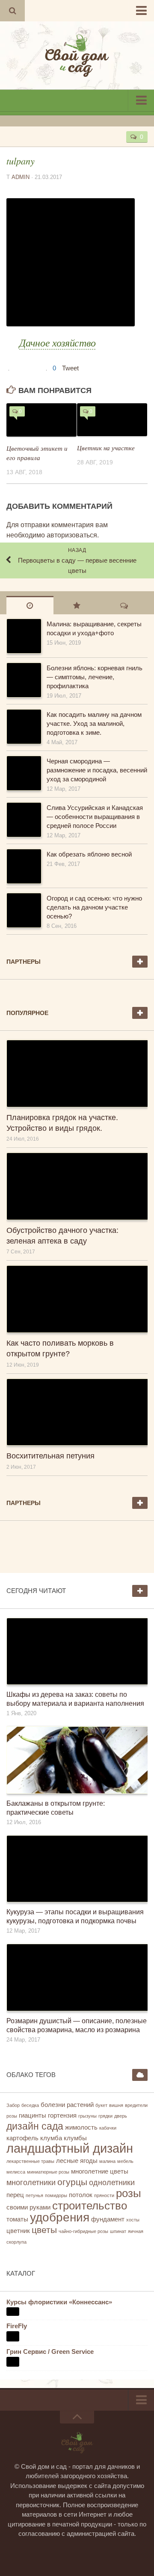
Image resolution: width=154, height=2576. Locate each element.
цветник (18, 2231)
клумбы (75, 2138)
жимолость (81, 2127)
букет (101, 2105)
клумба (51, 2138)
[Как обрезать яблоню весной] (24, 866)
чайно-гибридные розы (83, 2231)
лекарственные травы (30, 2161)
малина (107, 2161)
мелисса (16, 2172)
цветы (44, 2230)
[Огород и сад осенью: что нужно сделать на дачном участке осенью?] (24, 910)
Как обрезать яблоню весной (89, 854)
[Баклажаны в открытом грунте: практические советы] (77, 1760)
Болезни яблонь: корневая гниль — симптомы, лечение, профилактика (95, 677)
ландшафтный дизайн (70, 2148)
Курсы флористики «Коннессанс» (59, 2302)
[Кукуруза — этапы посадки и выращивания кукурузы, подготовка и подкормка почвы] (77, 1869)
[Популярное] (77, 605)
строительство (90, 2206)
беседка (30, 2105)
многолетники (31, 2183)
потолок (81, 2195)
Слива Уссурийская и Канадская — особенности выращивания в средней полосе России (95, 817)
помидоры (56, 2195)
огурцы (72, 2182)
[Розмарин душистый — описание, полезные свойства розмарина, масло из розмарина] (77, 1977)
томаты (17, 2219)
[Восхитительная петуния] (77, 1412)
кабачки (108, 2128)
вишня (116, 2105)
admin (21, 177)
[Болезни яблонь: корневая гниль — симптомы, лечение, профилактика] (24, 680)
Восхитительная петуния (50, 1456)
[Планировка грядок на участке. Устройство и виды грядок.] (77, 1074)
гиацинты (33, 2115)
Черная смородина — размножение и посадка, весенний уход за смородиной (97, 770)
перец (15, 2195)
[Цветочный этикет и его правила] (41, 420)
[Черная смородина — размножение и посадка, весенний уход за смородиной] (24, 773)
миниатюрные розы (48, 2172)
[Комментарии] (124, 605)
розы (129, 2193)
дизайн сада (35, 2126)
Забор (13, 2105)
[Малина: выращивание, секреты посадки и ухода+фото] (24, 636)
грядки (105, 2116)
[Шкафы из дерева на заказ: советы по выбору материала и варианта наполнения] (77, 1651)
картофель (22, 2138)
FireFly (17, 2326)
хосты (133, 2220)
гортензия (62, 2115)
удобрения (60, 2217)
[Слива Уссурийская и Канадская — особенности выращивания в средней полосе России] (24, 820)
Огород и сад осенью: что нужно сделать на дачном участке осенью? (94, 907)
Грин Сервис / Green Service (50, 2352)
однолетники (112, 2183)
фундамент (108, 2219)
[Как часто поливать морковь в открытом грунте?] (77, 1299)
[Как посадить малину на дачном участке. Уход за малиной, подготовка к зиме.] (24, 727)
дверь (121, 2116)
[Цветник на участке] (112, 420)
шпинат (118, 2231)
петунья (34, 2195)
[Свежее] (30, 605)
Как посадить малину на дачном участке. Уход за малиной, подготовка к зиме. (94, 723)
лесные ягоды (77, 2161)
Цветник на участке (106, 448)
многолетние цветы (100, 2171)
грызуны (87, 2116)
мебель (125, 2161)
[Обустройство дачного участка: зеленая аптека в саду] (77, 1186)
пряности (104, 2195)
